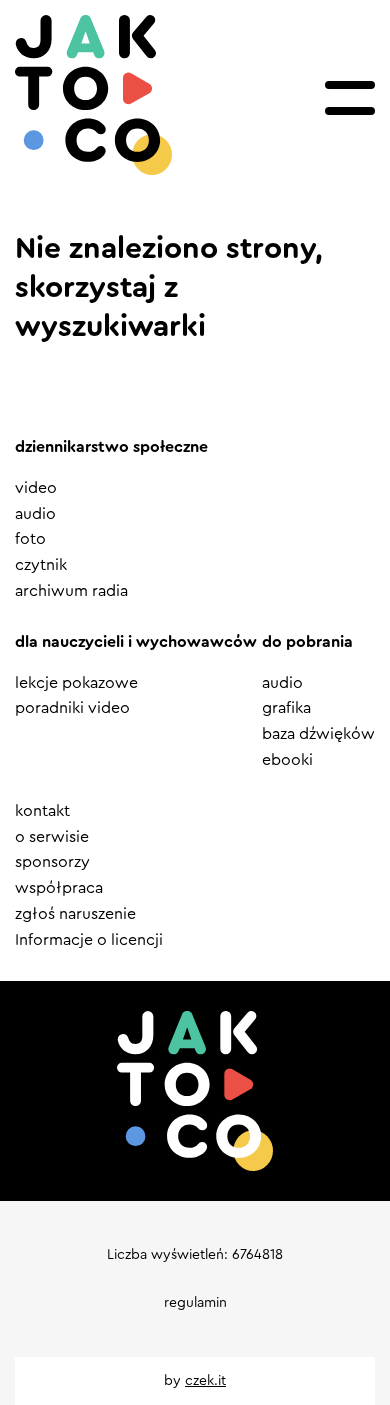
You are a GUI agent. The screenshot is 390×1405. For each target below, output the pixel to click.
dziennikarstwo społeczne (111, 447)
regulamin (195, 1303)
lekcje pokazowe (76, 683)
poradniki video (72, 708)
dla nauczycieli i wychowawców (136, 642)
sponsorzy (52, 862)
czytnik (41, 565)
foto (30, 539)
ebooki (287, 760)
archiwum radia (71, 591)
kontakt (42, 811)
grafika (286, 708)
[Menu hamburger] (350, 98)
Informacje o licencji (89, 940)
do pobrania (307, 642)
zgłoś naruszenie (75, 914)
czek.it (205, 1381)
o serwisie (52, 837)
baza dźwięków (318, 734)
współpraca (59, 888)
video (36, 488)
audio (35, 514)
